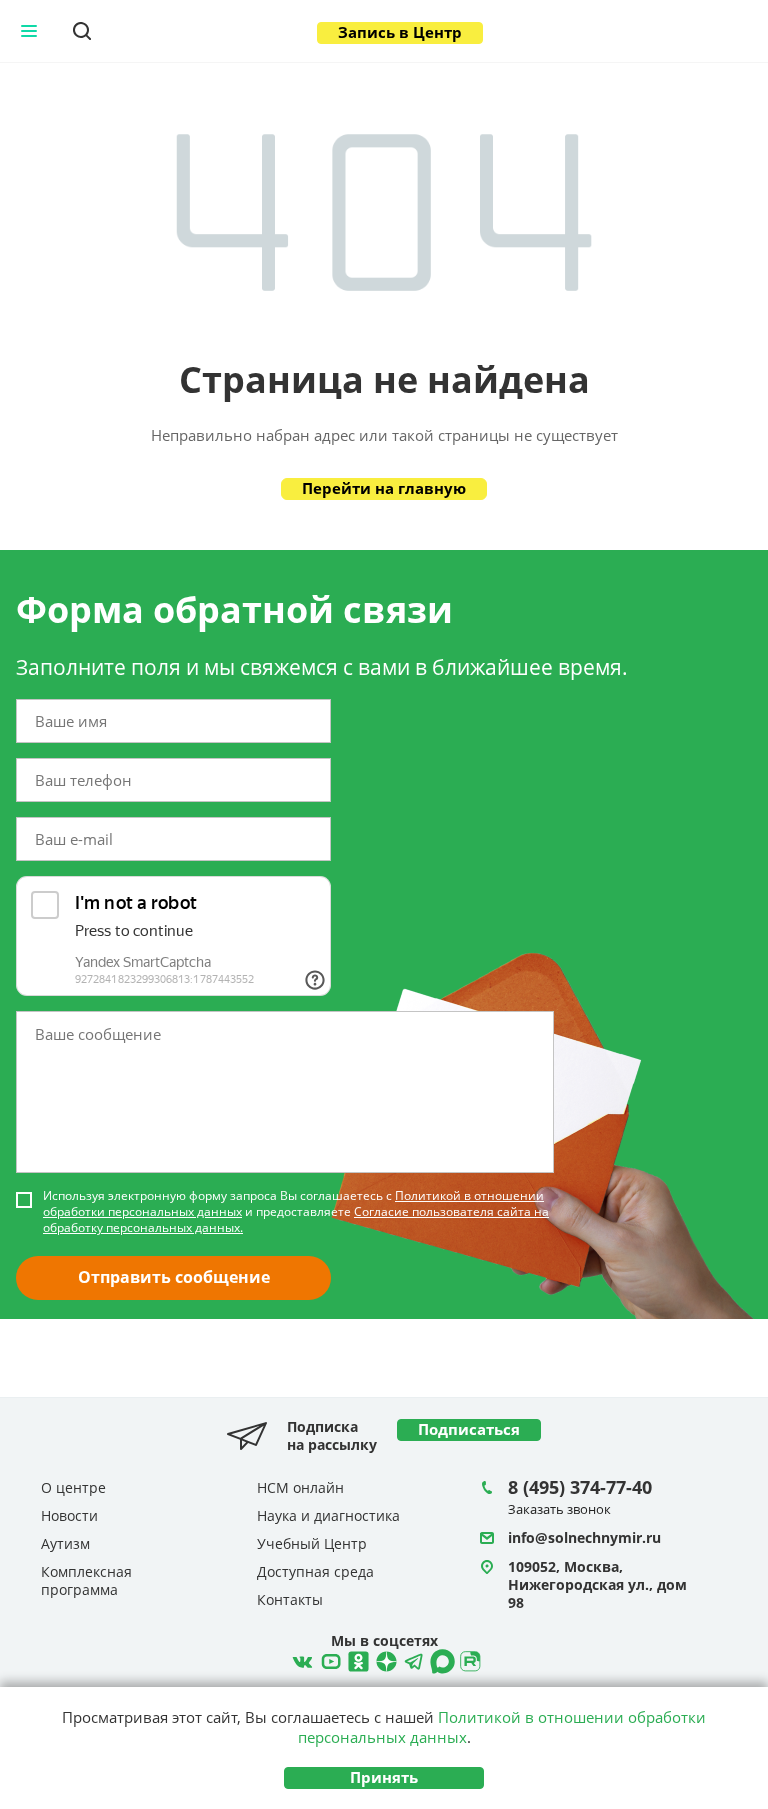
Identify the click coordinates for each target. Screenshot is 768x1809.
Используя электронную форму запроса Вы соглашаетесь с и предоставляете (296, 1212)
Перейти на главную (384, 488)
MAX (440, 1659)
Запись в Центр (400, 32)
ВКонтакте (300, 1659)
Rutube (468, 1659)
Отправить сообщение (174, 1277)
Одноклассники (356, 1659)
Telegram (384, 1659)
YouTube (328, 1659)
